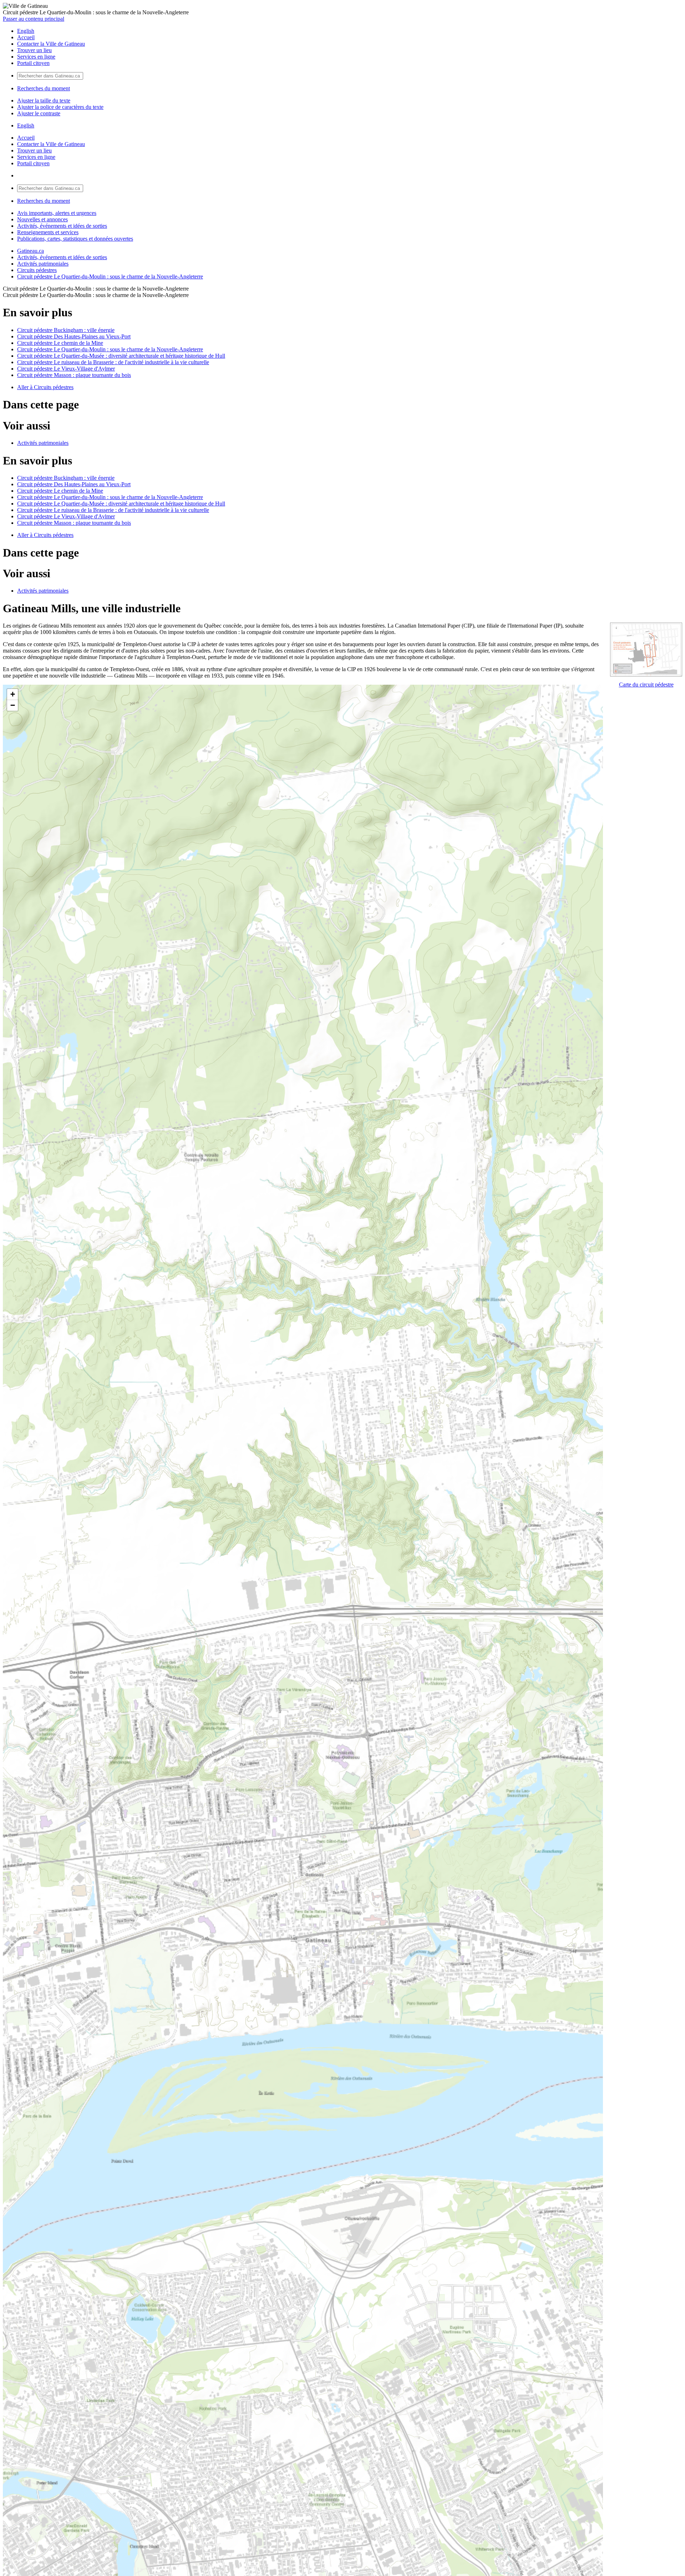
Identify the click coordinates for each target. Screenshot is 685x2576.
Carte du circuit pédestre (646, 685)
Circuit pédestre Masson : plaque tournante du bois (74, 375)
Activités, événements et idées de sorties (62, 226)
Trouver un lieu (34, 50)
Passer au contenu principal (34, 19)
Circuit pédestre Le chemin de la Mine (60, 343)
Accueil (26, 37)
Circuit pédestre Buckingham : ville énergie (66, 330)
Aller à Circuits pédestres (45, 387)
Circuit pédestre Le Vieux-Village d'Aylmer (66, 369)
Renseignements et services (48, 232)
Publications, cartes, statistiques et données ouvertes (75, 239)
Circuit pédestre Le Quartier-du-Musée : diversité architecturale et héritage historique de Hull (121, 356)
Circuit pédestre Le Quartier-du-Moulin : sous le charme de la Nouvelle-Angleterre (110, 276)
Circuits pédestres (37, 270)
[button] (12, 695)
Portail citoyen (33, 63)
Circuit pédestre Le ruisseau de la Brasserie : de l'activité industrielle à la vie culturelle (113, 362)
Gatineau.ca (31, 251)
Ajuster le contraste (39, 113)
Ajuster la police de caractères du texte (60, 107)
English (26, 31)
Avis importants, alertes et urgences (57, 213)
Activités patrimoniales (43, 264)
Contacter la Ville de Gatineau (51, 44)
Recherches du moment (44, 88)
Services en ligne (36, 57)
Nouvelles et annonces (42, 219)
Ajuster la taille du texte (44, 100)
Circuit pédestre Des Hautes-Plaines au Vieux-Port (74, 336)
